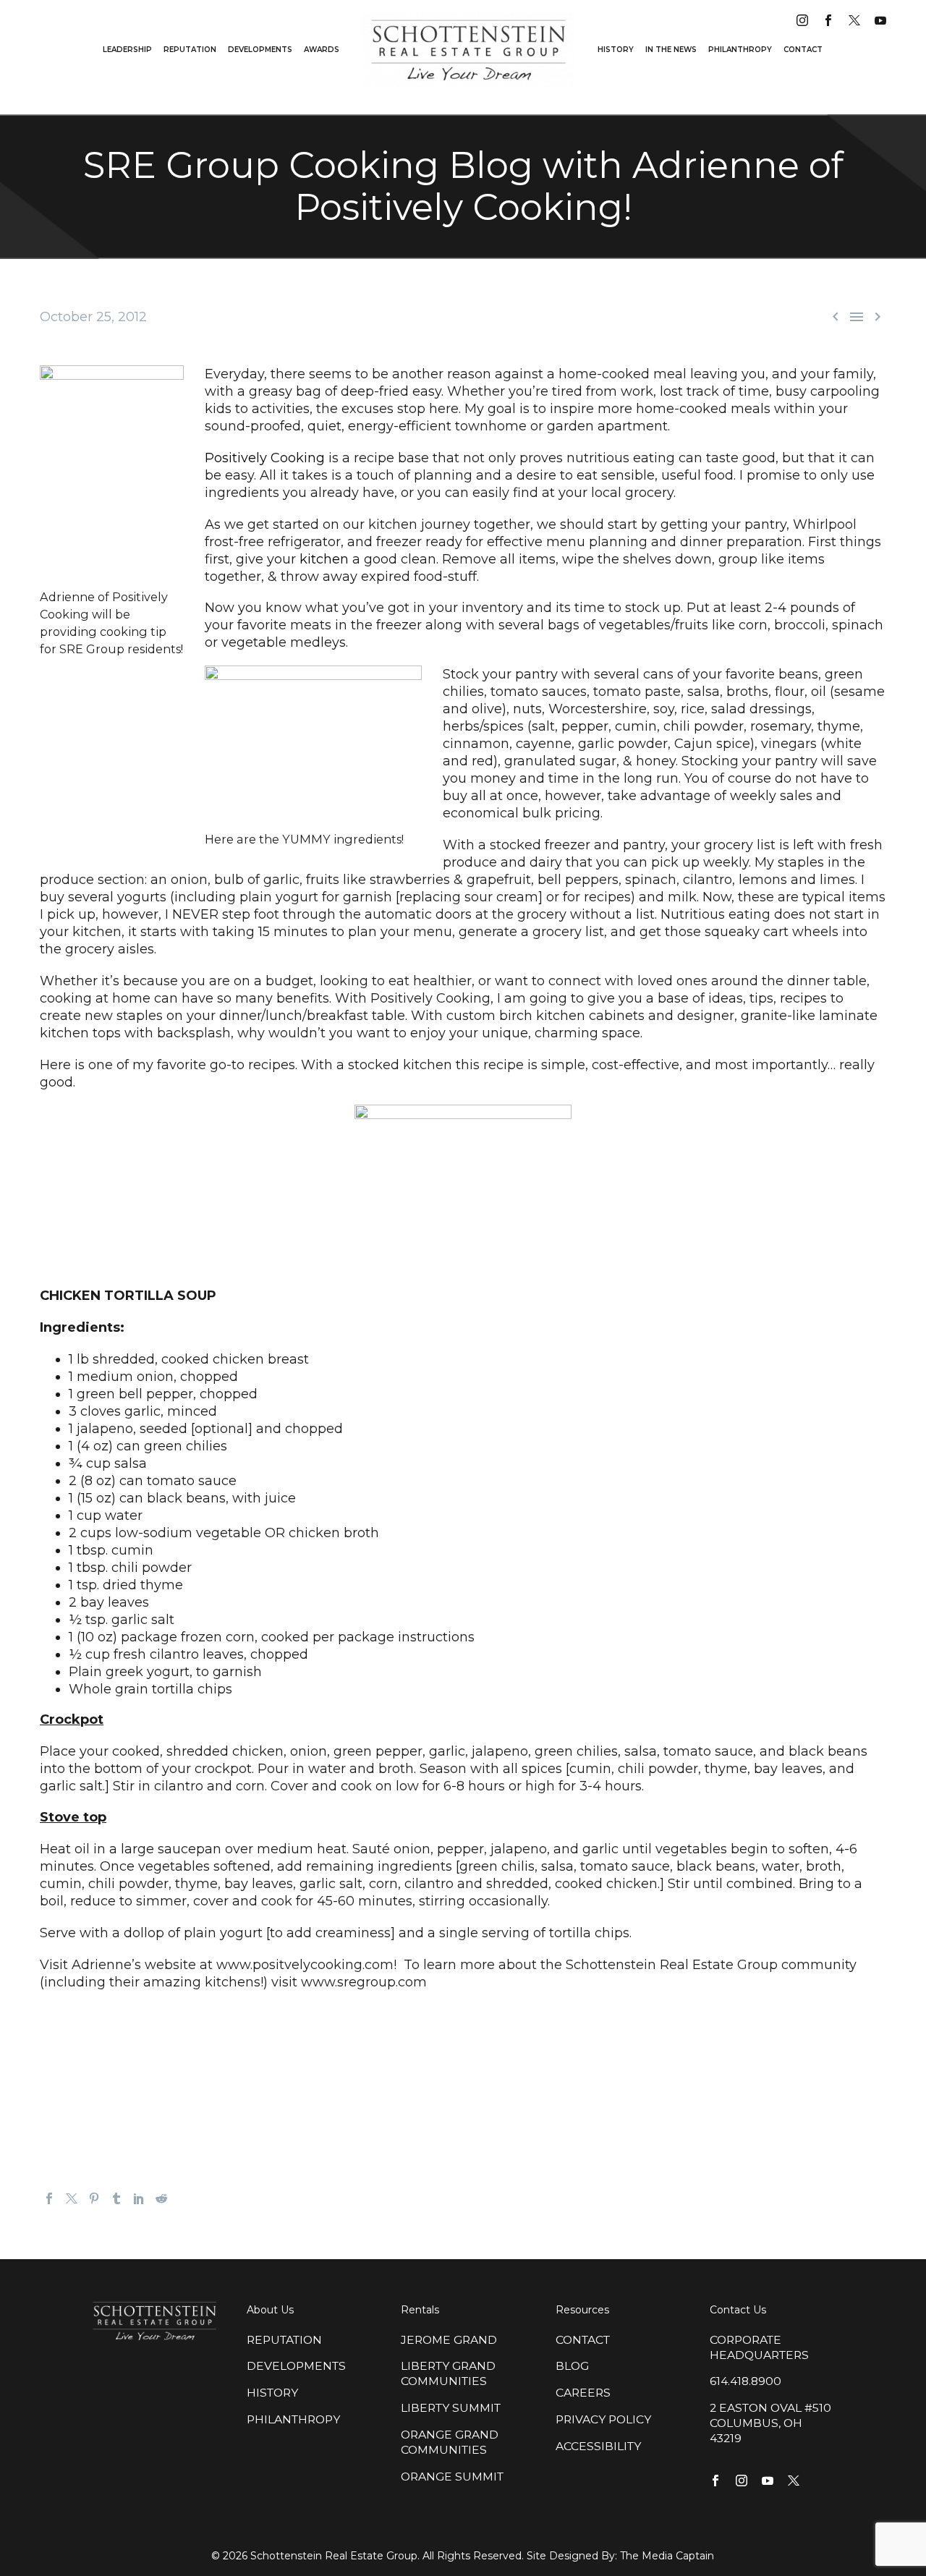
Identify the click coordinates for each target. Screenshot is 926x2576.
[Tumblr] (116, 2198)
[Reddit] (161, 2198)
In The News (671, 50)
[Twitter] (72, 2198)
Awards (322, 50)
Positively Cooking (265, 458)
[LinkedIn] (139, 2198)
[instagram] (802, 20)
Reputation (190, 50)
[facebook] (828, 20)
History (616, 50)
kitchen (324, 559)
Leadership (127, 50)
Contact (803, 50)
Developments (260, 50)
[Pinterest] (94, 2198)
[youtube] (880, 20)
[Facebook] (49, 2198)
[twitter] (854, 20)
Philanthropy (740, 50)
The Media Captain (667, 2556)
